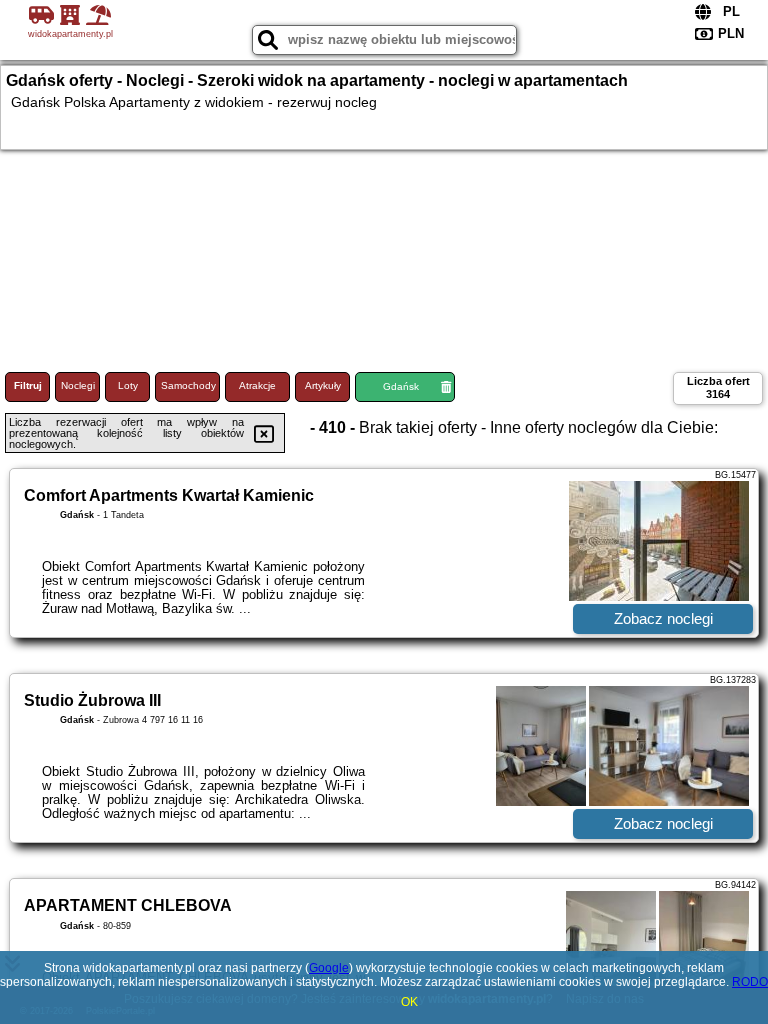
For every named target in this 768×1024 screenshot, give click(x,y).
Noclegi (78, 385)
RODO (750, 982)
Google (329, 968)
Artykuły (323, 385)
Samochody (188, 385)
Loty (128, 385)
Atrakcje (257, 385)
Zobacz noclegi (663, 618)
